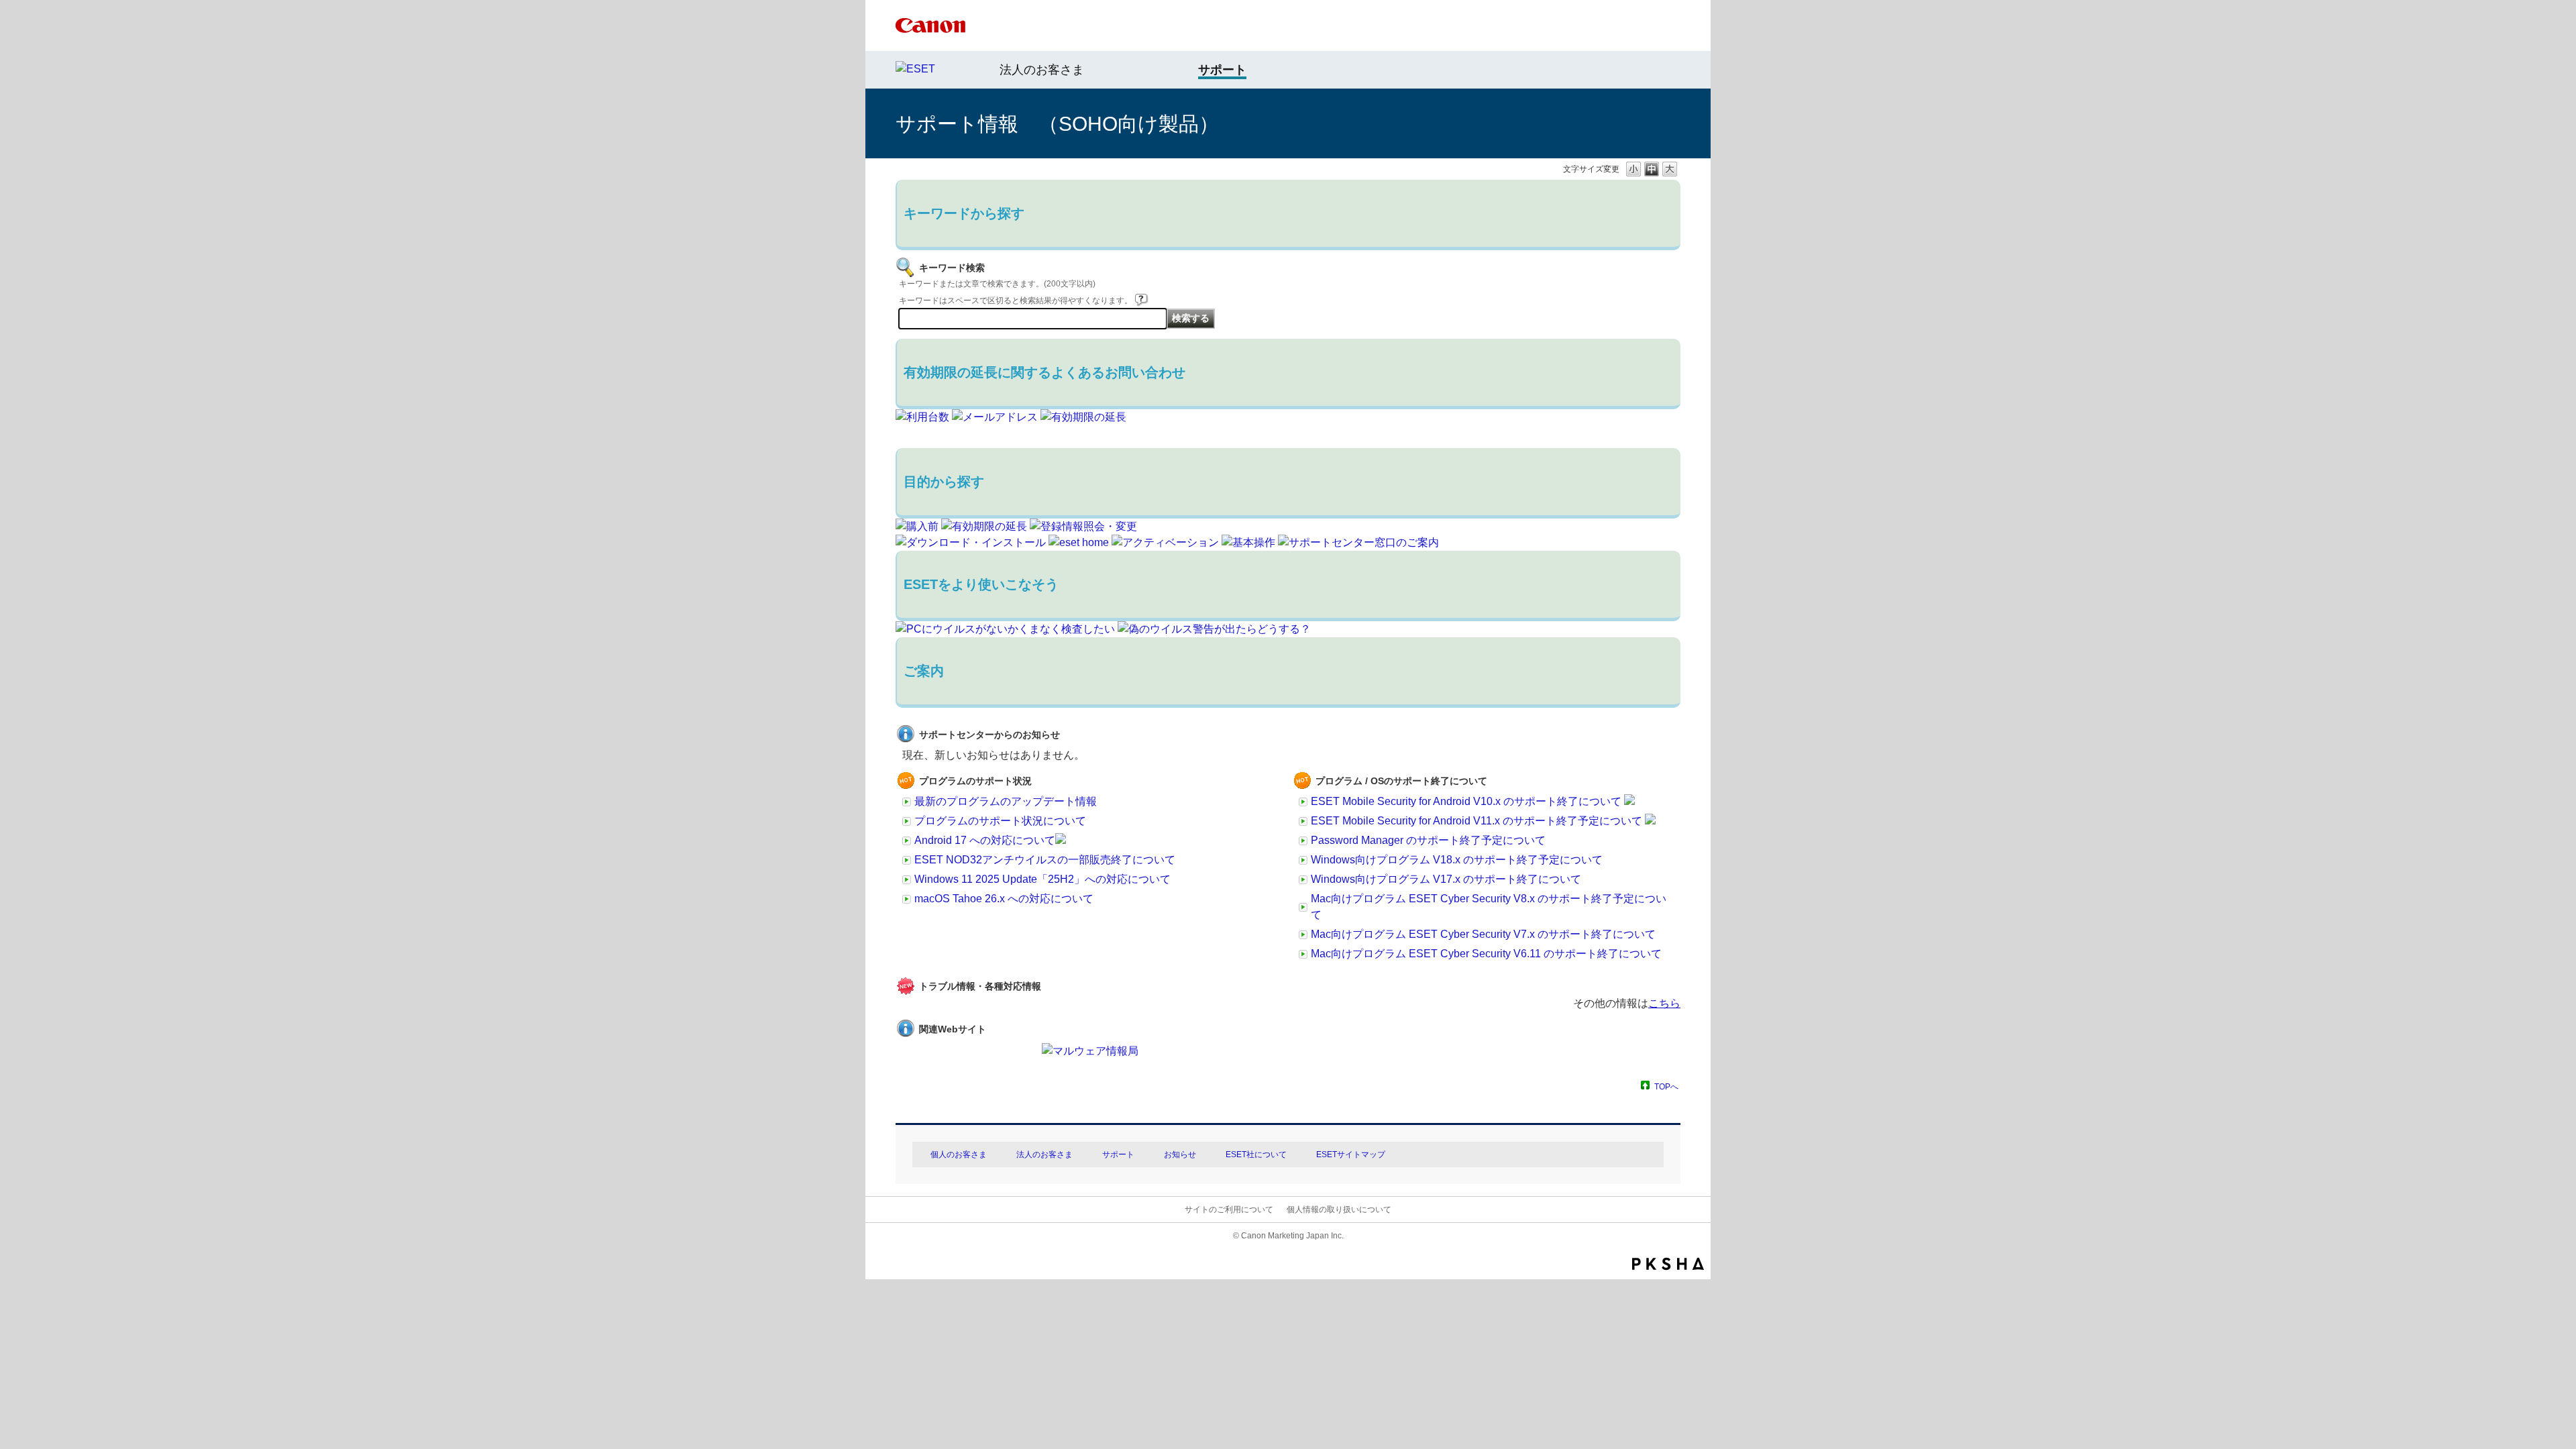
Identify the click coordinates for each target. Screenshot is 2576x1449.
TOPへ (1666, 1086)
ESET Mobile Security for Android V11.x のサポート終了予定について (1478, 821)
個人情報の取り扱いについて (1339, 1210)
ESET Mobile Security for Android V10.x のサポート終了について (1467, 801)
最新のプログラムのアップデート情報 (1006, 801)
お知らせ (1180, 1155)
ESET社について (1256, 1155)
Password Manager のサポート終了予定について (1428, 840)
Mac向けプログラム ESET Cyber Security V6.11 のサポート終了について (1486, 954)
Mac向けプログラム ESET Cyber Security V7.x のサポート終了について (1483, 934)
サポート (1118, 1155)
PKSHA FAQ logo (1668, 1264)
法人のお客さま (1042, 70)
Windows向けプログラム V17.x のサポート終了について (1446, 879)
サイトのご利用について (1229, 1210)
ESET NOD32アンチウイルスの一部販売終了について (1045, 860)
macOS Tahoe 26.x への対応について (1004, 899)
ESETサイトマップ (1351, 1155)
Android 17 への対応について (985, 840)
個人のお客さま (959, 1155)
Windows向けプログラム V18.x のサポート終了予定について (1457, 860)
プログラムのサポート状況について (1000, 821)
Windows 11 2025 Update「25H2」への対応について (1042, 879)
